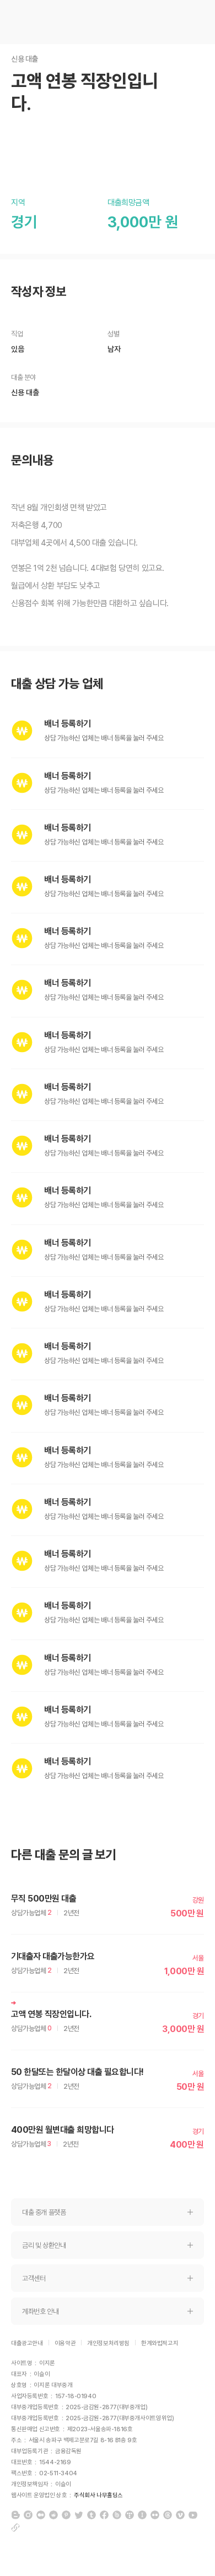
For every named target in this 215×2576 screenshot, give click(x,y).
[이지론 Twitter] (79, 2515)
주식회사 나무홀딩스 (98, 2495)
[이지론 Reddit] (53, 2515)
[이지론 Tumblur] (92, 2515)
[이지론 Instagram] (28, 2515)
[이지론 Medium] (41, 2515)
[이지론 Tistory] (130, 2515)
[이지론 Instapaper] (142, 2515)
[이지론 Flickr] (155, 2515)
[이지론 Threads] (168, 2515)
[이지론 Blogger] (15, 2515)
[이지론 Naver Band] (117, 2515)
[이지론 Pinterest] (66, 2515)
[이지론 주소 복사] (15, 2528)
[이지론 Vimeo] (180, 2515)
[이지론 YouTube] (193, 2515)
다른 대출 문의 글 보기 (64, 1855)
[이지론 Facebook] (104, 2515)
